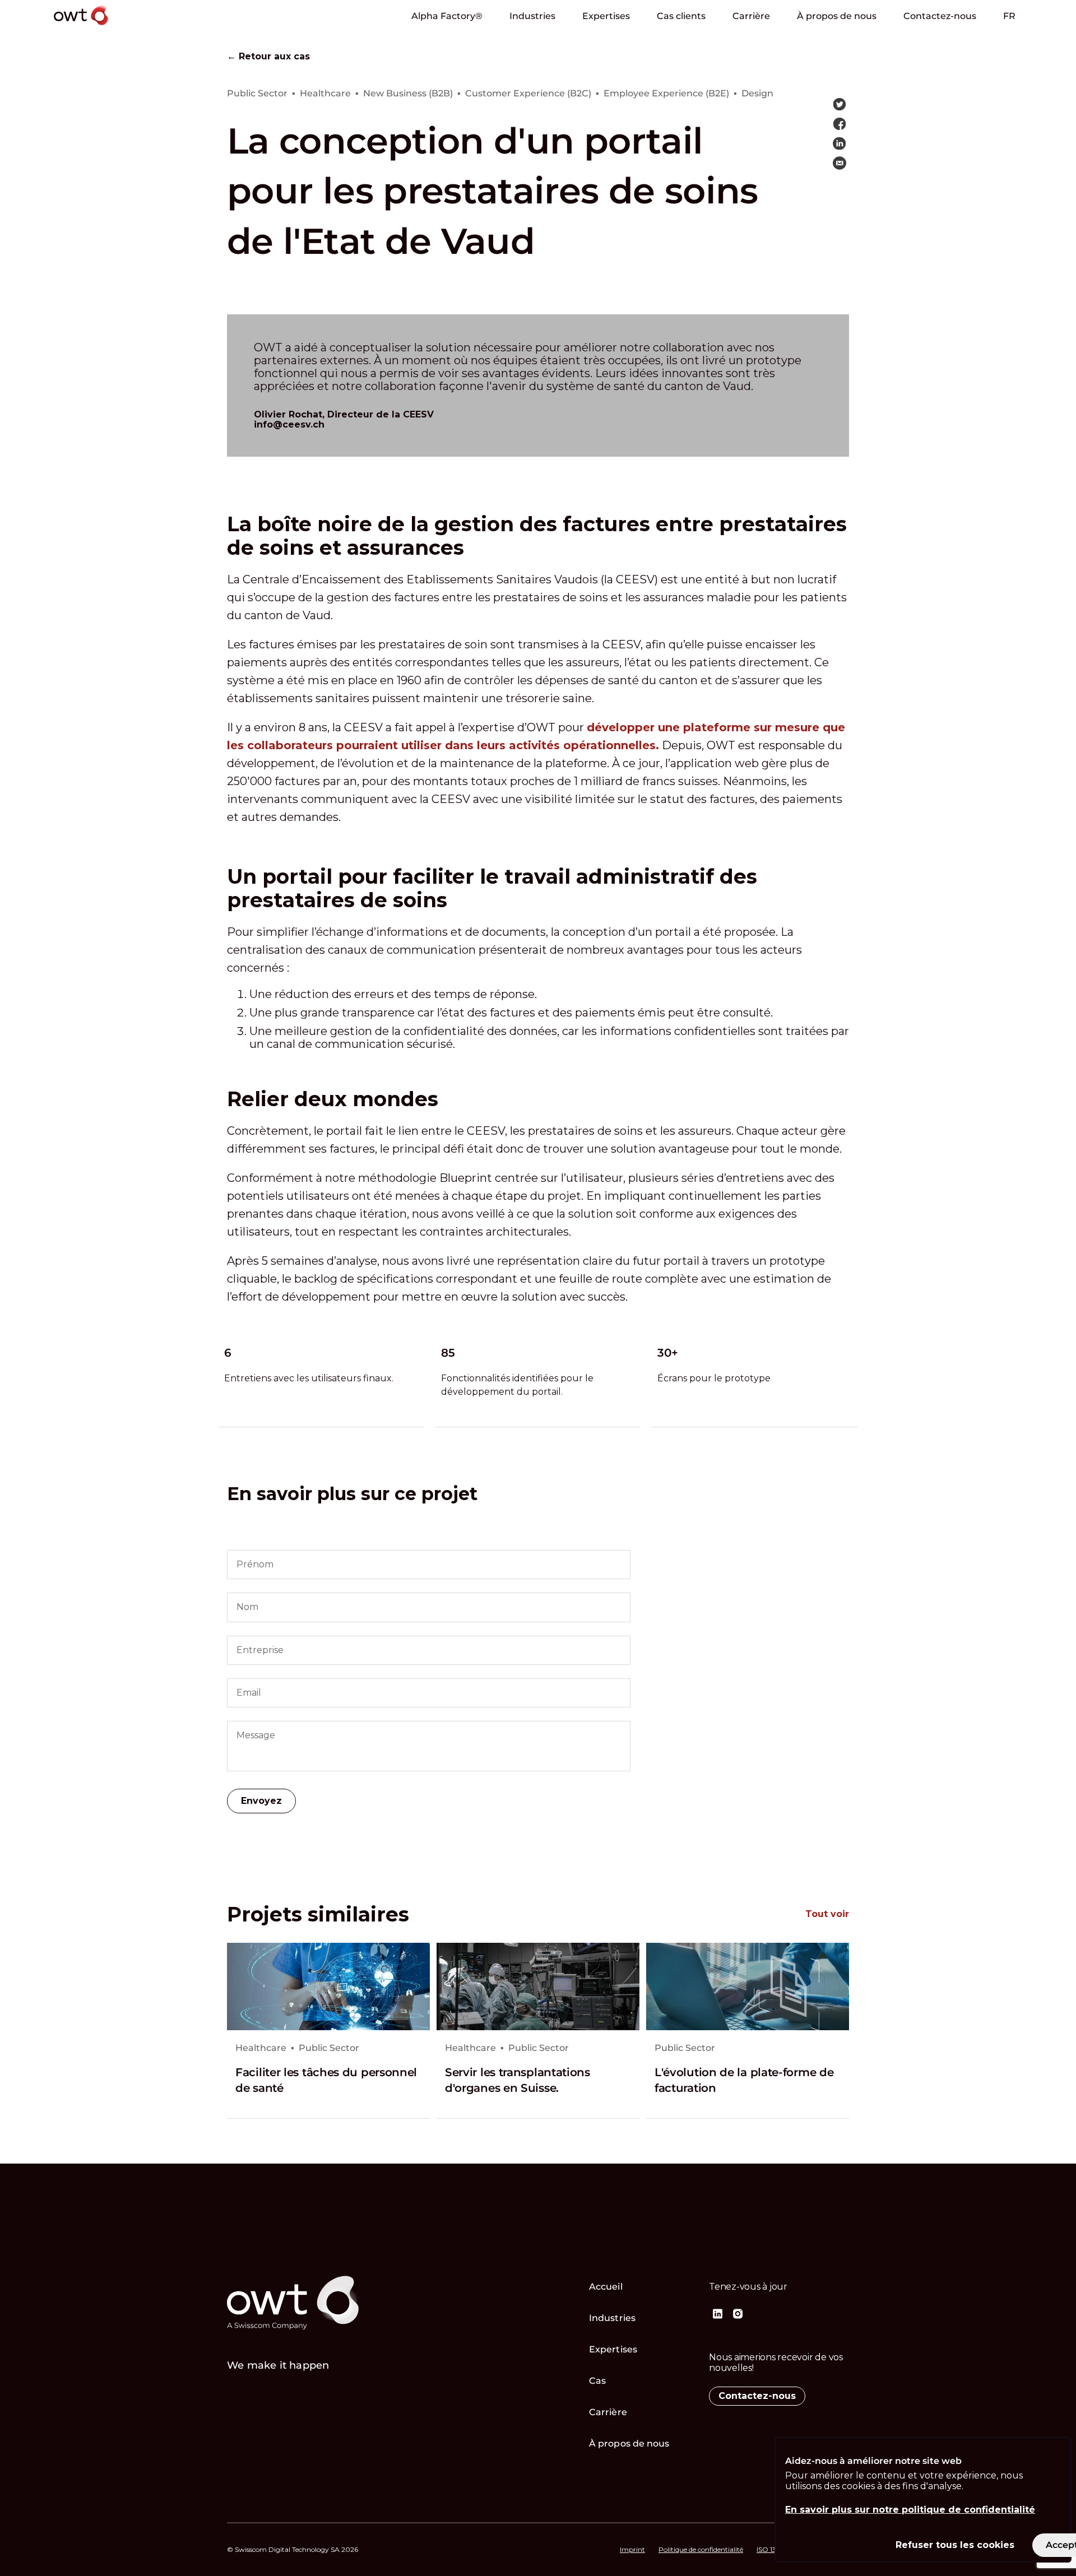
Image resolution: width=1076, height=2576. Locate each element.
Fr (1009, 16)
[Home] (113, 27)
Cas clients (681, 16)
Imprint (632, 2550)
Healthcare (261, 2048)
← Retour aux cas (268, 57)
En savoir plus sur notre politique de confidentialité (910, 2510)
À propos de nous (837, 16)
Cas (597, 2381)
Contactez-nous (940, 16)
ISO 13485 (773, 2550)
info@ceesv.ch (289, 424)
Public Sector (329, 2048)
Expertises (606, 16)
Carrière (751, 16)
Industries (532, 16)
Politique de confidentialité (701, 2550)
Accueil (606, 2287)
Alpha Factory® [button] (447, 16)
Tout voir (827, 1914)
